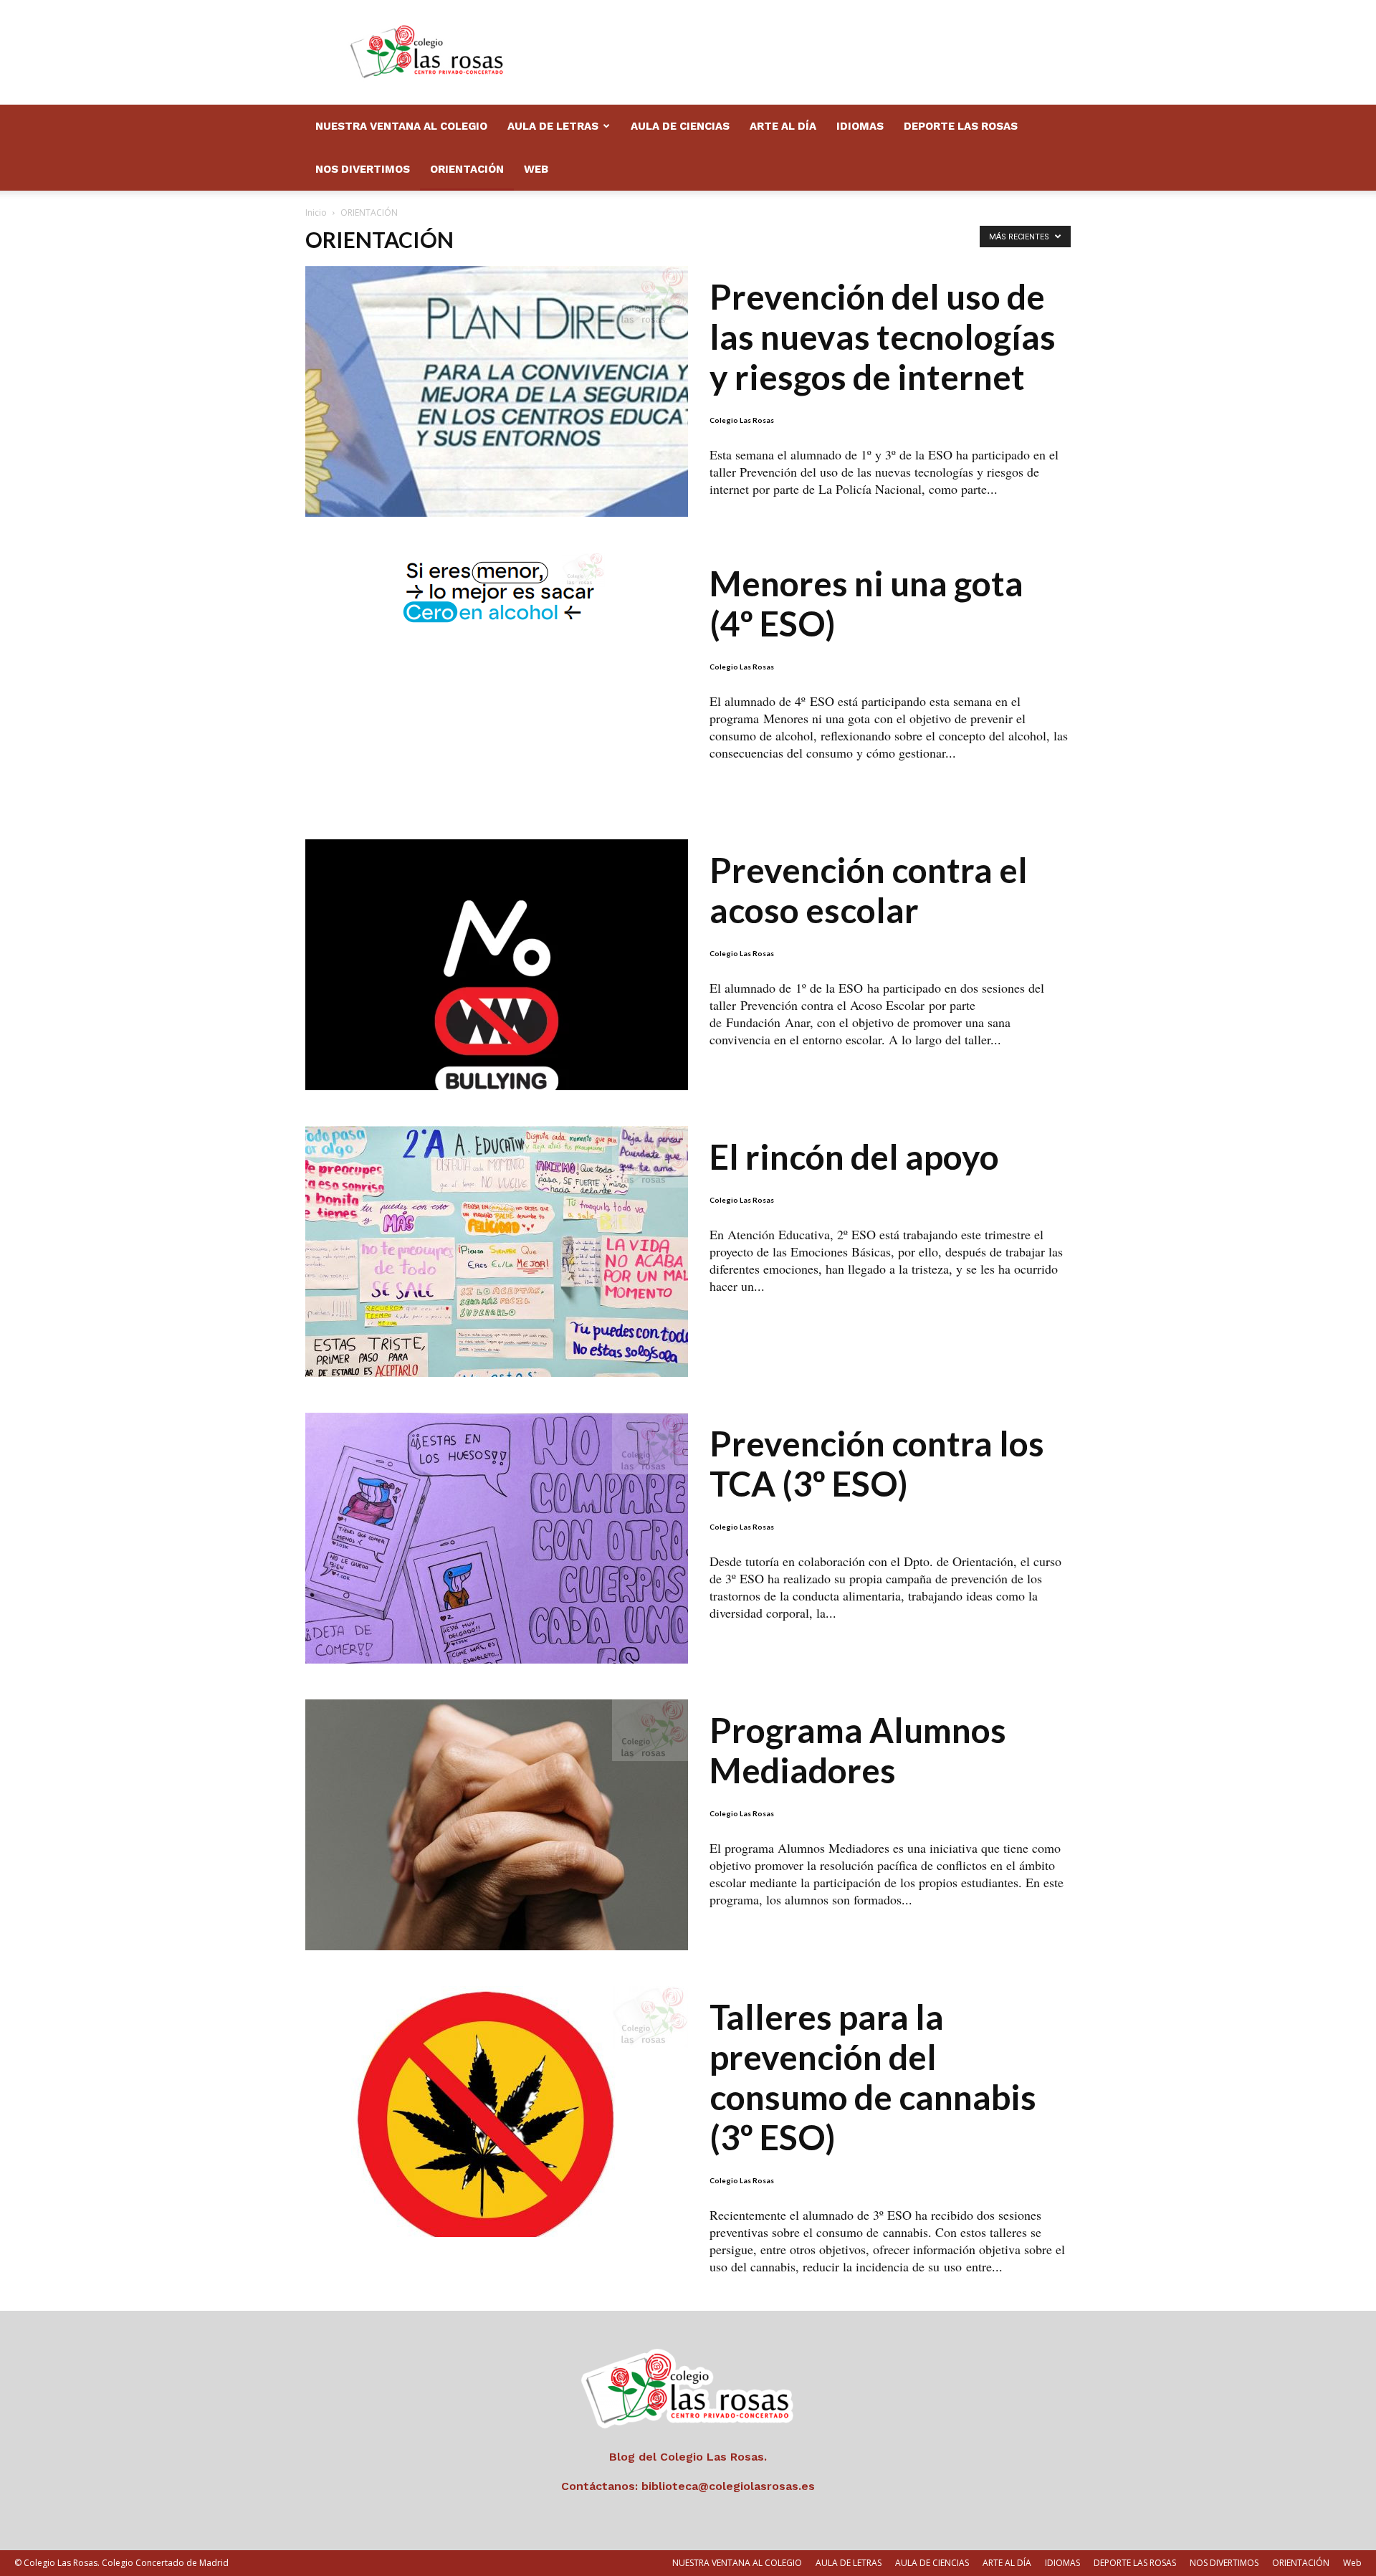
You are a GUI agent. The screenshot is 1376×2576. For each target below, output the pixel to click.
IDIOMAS (860, 126)
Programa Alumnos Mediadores (858, 1750)
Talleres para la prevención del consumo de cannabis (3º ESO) (873, 2077)
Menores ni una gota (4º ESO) (866, 603)
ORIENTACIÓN (467, 169)
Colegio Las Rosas (742, 420)
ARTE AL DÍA (783, 126)
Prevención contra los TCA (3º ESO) (877, 1463)
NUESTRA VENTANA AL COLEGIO (401, 126)
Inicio (316, 213)
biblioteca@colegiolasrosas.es (728, 2486)
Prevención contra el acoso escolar (869, 890)
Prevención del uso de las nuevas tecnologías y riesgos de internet (883, 337)
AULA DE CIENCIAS (680, 126)
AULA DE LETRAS (553, 126)
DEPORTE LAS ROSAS (961, 126)
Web (536, 169)
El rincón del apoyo (854, 1156)
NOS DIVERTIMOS (363, 169)
